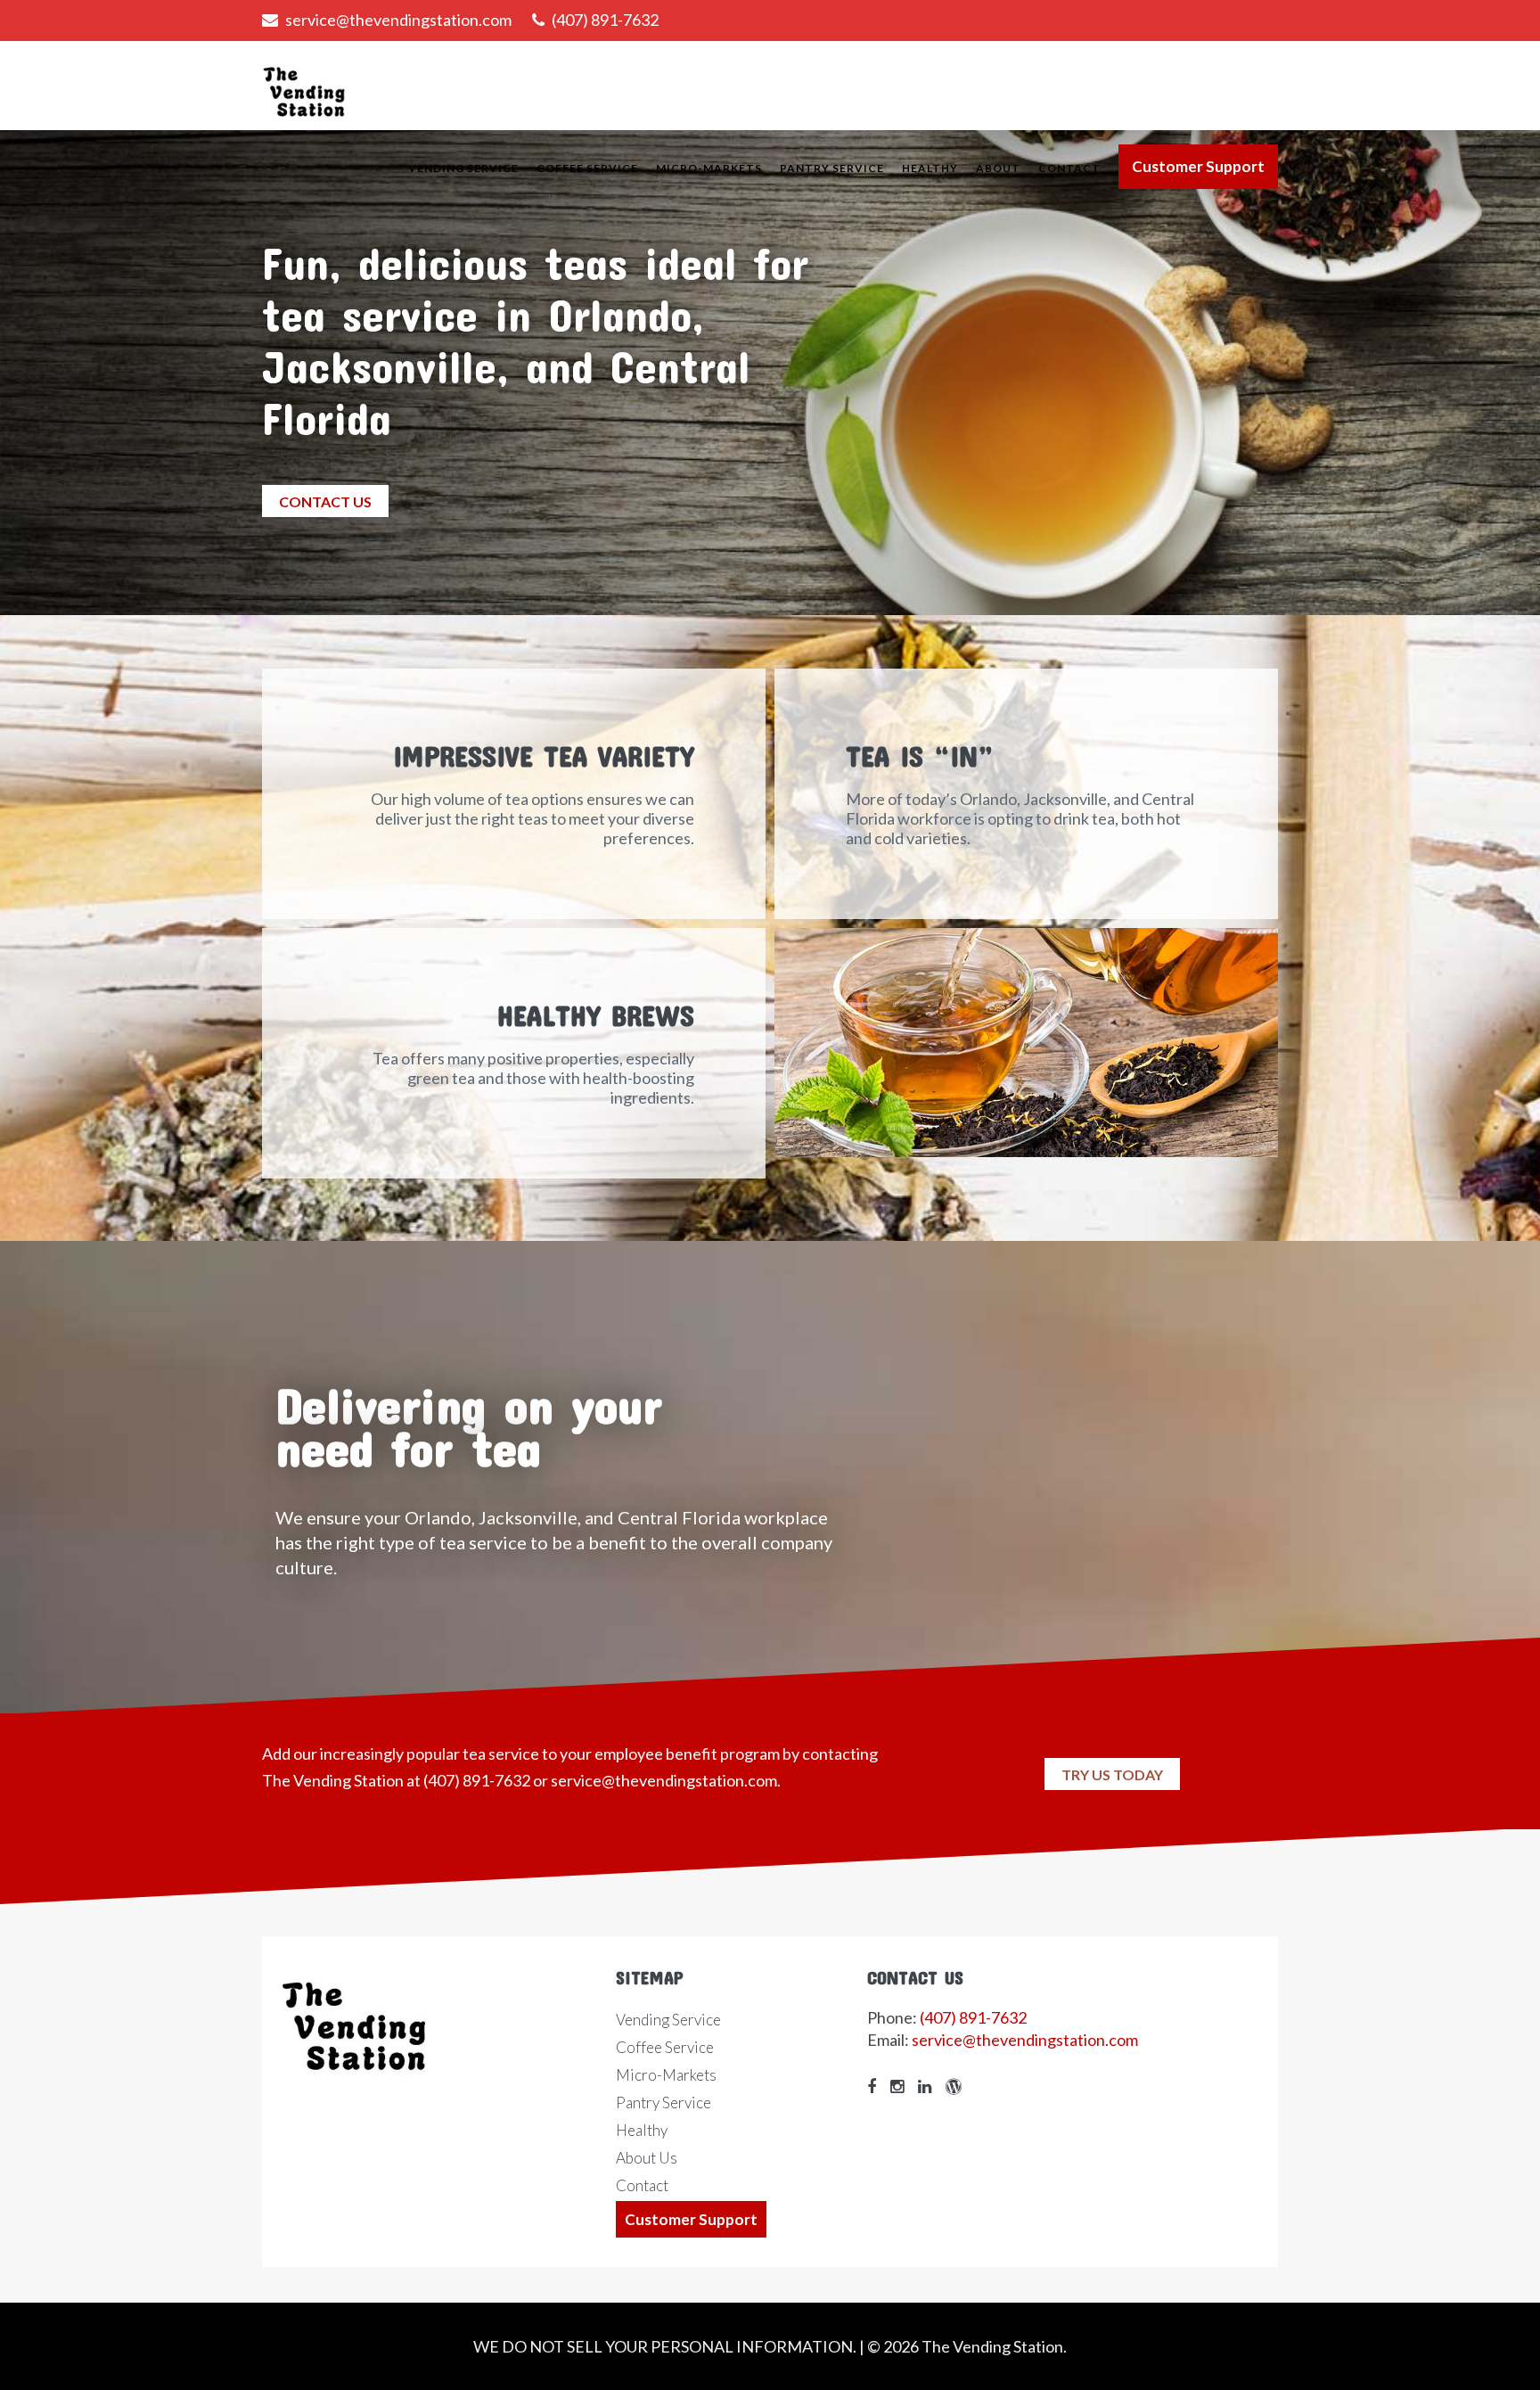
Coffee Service (587, 168)
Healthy (930, 168)
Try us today (1112, 1774)
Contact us (325, 501)
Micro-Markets (709, 168)
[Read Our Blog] (958, 2086)
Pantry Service (832, 168)
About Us (647, 2158)
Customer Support (1198, 166)
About (998, 168)
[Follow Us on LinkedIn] (929, 2086)
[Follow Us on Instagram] (901, 2086)
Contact (1069, 168)
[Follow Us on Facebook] (876, 2086)
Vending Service (463, 168)
